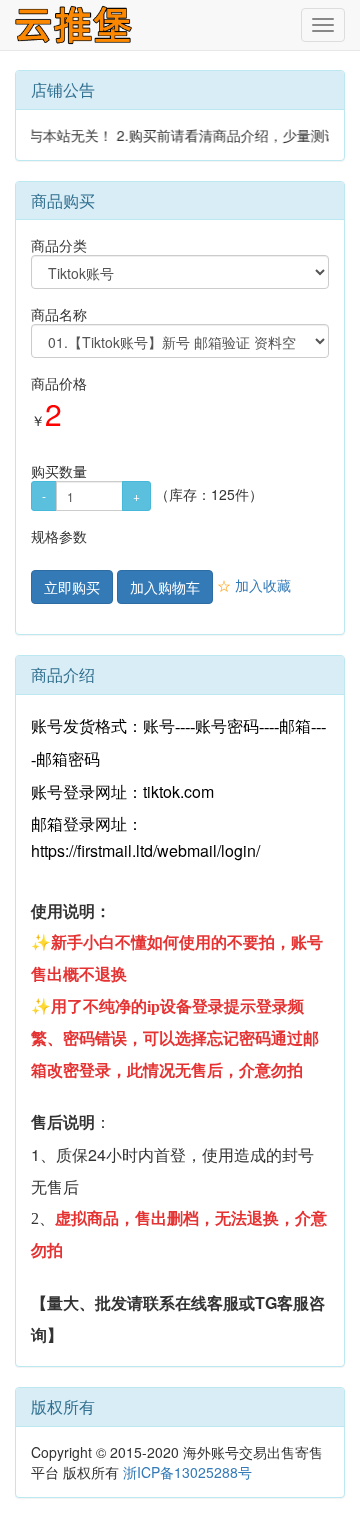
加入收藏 (254, 585)
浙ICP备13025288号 (187, 1472)
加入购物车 (165, 587)
